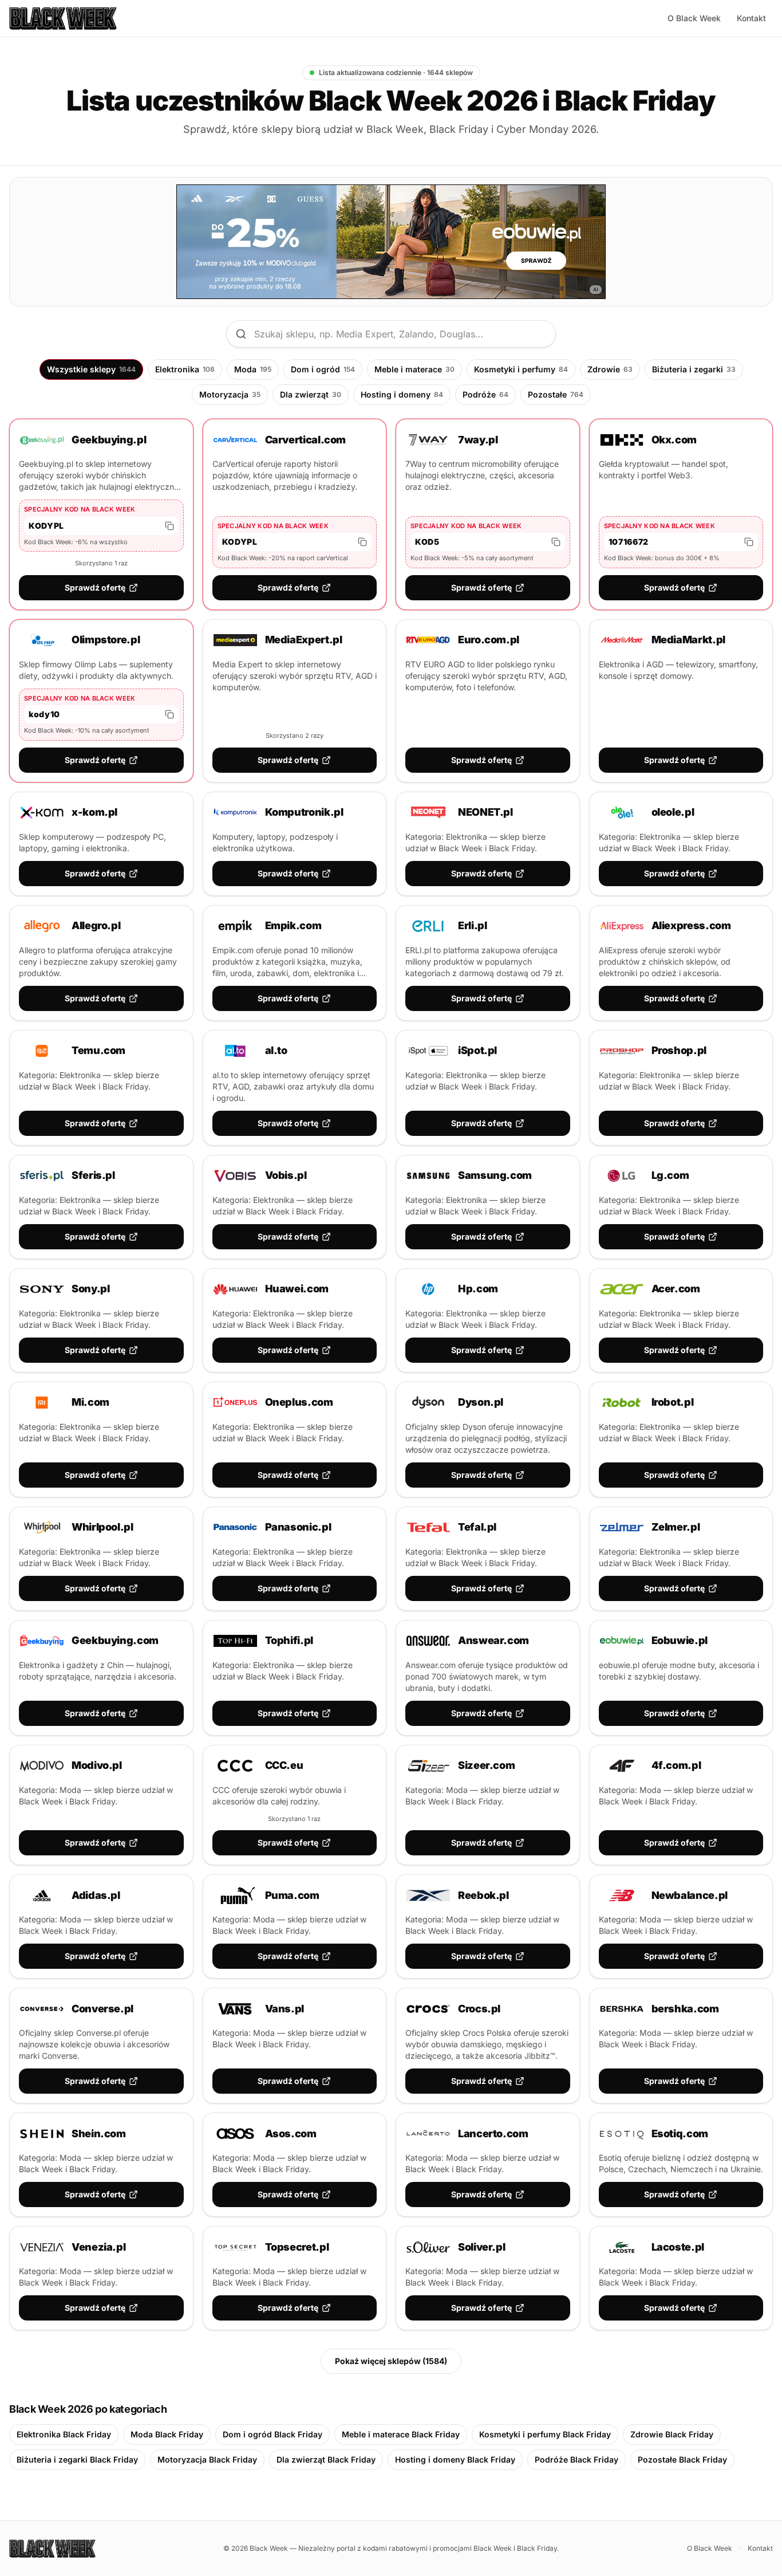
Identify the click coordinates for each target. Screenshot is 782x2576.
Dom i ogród (323, 369)
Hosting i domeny (402, 394)
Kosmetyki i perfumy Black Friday (545, 2434)
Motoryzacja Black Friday (207, 2459)
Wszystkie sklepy (91, 369)
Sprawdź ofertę (95, 587)
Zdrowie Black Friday (672, 2434)
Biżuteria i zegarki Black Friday (77, 2459)
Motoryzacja (230, 394)
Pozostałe (556, 394)
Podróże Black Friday (576, 2459)
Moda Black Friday (167, 2434)
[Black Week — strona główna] (63, 18)
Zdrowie (610, 369)
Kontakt (751, 18)
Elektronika (185, 369)
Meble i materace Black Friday (401, 2434)
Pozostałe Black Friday (682, 2459)
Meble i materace (414, 369)
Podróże (485, 394)
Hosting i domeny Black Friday (455, 2459)
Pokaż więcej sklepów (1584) (391, 2361)
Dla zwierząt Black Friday (326, 2459)
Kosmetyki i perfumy (521, 369)
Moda (253, 369)
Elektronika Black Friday (64, 2434)
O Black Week (694, 18)
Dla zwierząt (311, 394)
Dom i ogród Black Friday (272, 2434)
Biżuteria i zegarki (694, 369)
